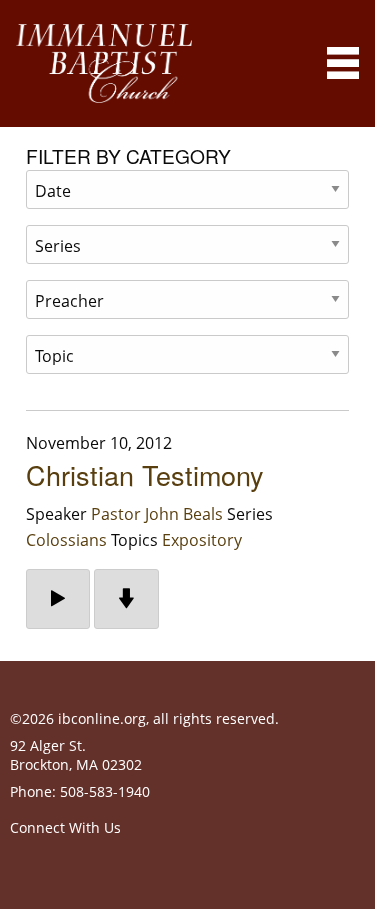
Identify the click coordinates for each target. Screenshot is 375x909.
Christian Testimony (145, 474)
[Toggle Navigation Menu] (343, 63)
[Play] (58, 599)
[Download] (126, 599)
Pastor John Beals (157, 514)
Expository (202, 540)
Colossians (66, 540)
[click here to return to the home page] (104, 63)
